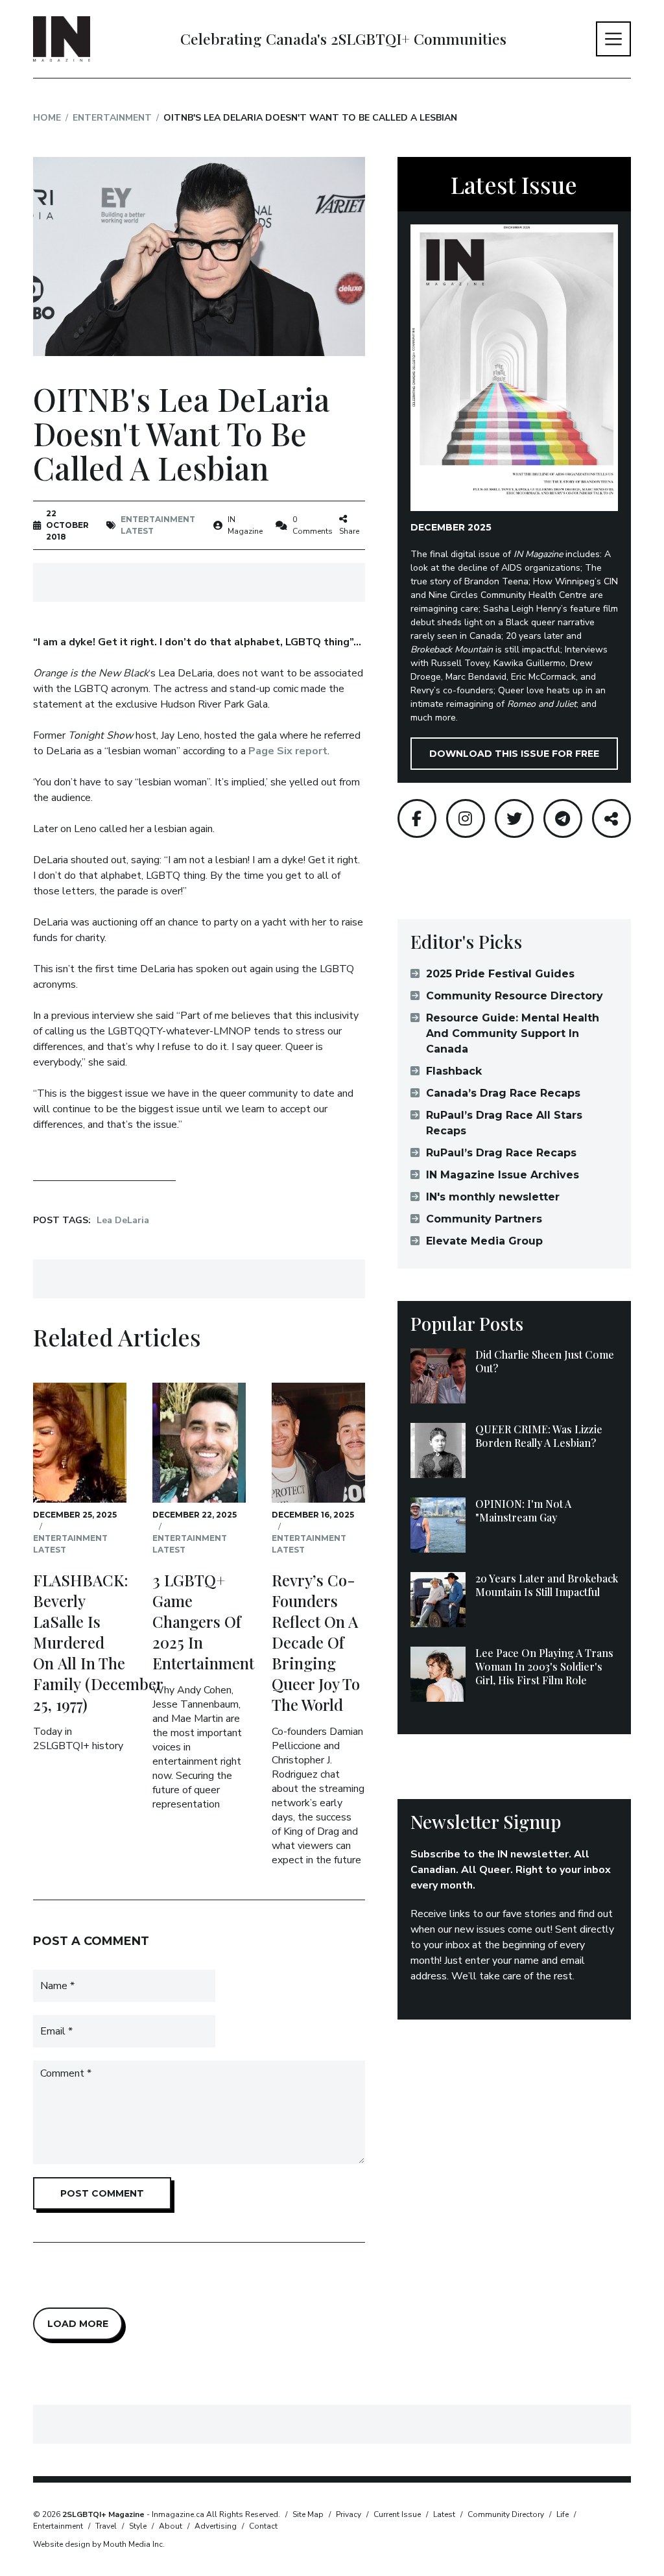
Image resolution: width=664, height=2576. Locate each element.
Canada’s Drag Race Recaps (503, 1093)
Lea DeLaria (123, 1220)
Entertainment (112, 118)
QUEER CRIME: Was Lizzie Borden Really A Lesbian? (539, 1436)
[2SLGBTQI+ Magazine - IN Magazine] (62, 39)
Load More (78, 2324)
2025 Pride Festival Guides (500, 974)
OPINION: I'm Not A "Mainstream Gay (523, 1510)
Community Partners (484, 1219)
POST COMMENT (102, 2193)
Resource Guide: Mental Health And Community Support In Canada (513, 1033)
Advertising (216, 2526)
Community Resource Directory (515, 996)
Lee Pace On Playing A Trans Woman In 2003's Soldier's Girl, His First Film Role (544, 1666)
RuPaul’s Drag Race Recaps (501, 1153)
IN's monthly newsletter (493, 1197)
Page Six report (288, 751)
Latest (137, 531)
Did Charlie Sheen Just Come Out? (545, 1361)
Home (47, 118)
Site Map (308, 2514)
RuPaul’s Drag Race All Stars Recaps (504, 1123)
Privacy (349, 2514)
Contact (263, 2526)
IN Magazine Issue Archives (503, 1175)
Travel (106, 2526)
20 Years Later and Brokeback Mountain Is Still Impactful (547, 1585)
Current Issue (397, 2514)
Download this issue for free (514, 754)
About (171, 2526)
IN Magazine (245, 525)
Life (563, 2514)
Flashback (454, 1071)
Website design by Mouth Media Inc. (99, 2544)
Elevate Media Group (484, 1241)
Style (138, 2526)
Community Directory (506, 2514)
